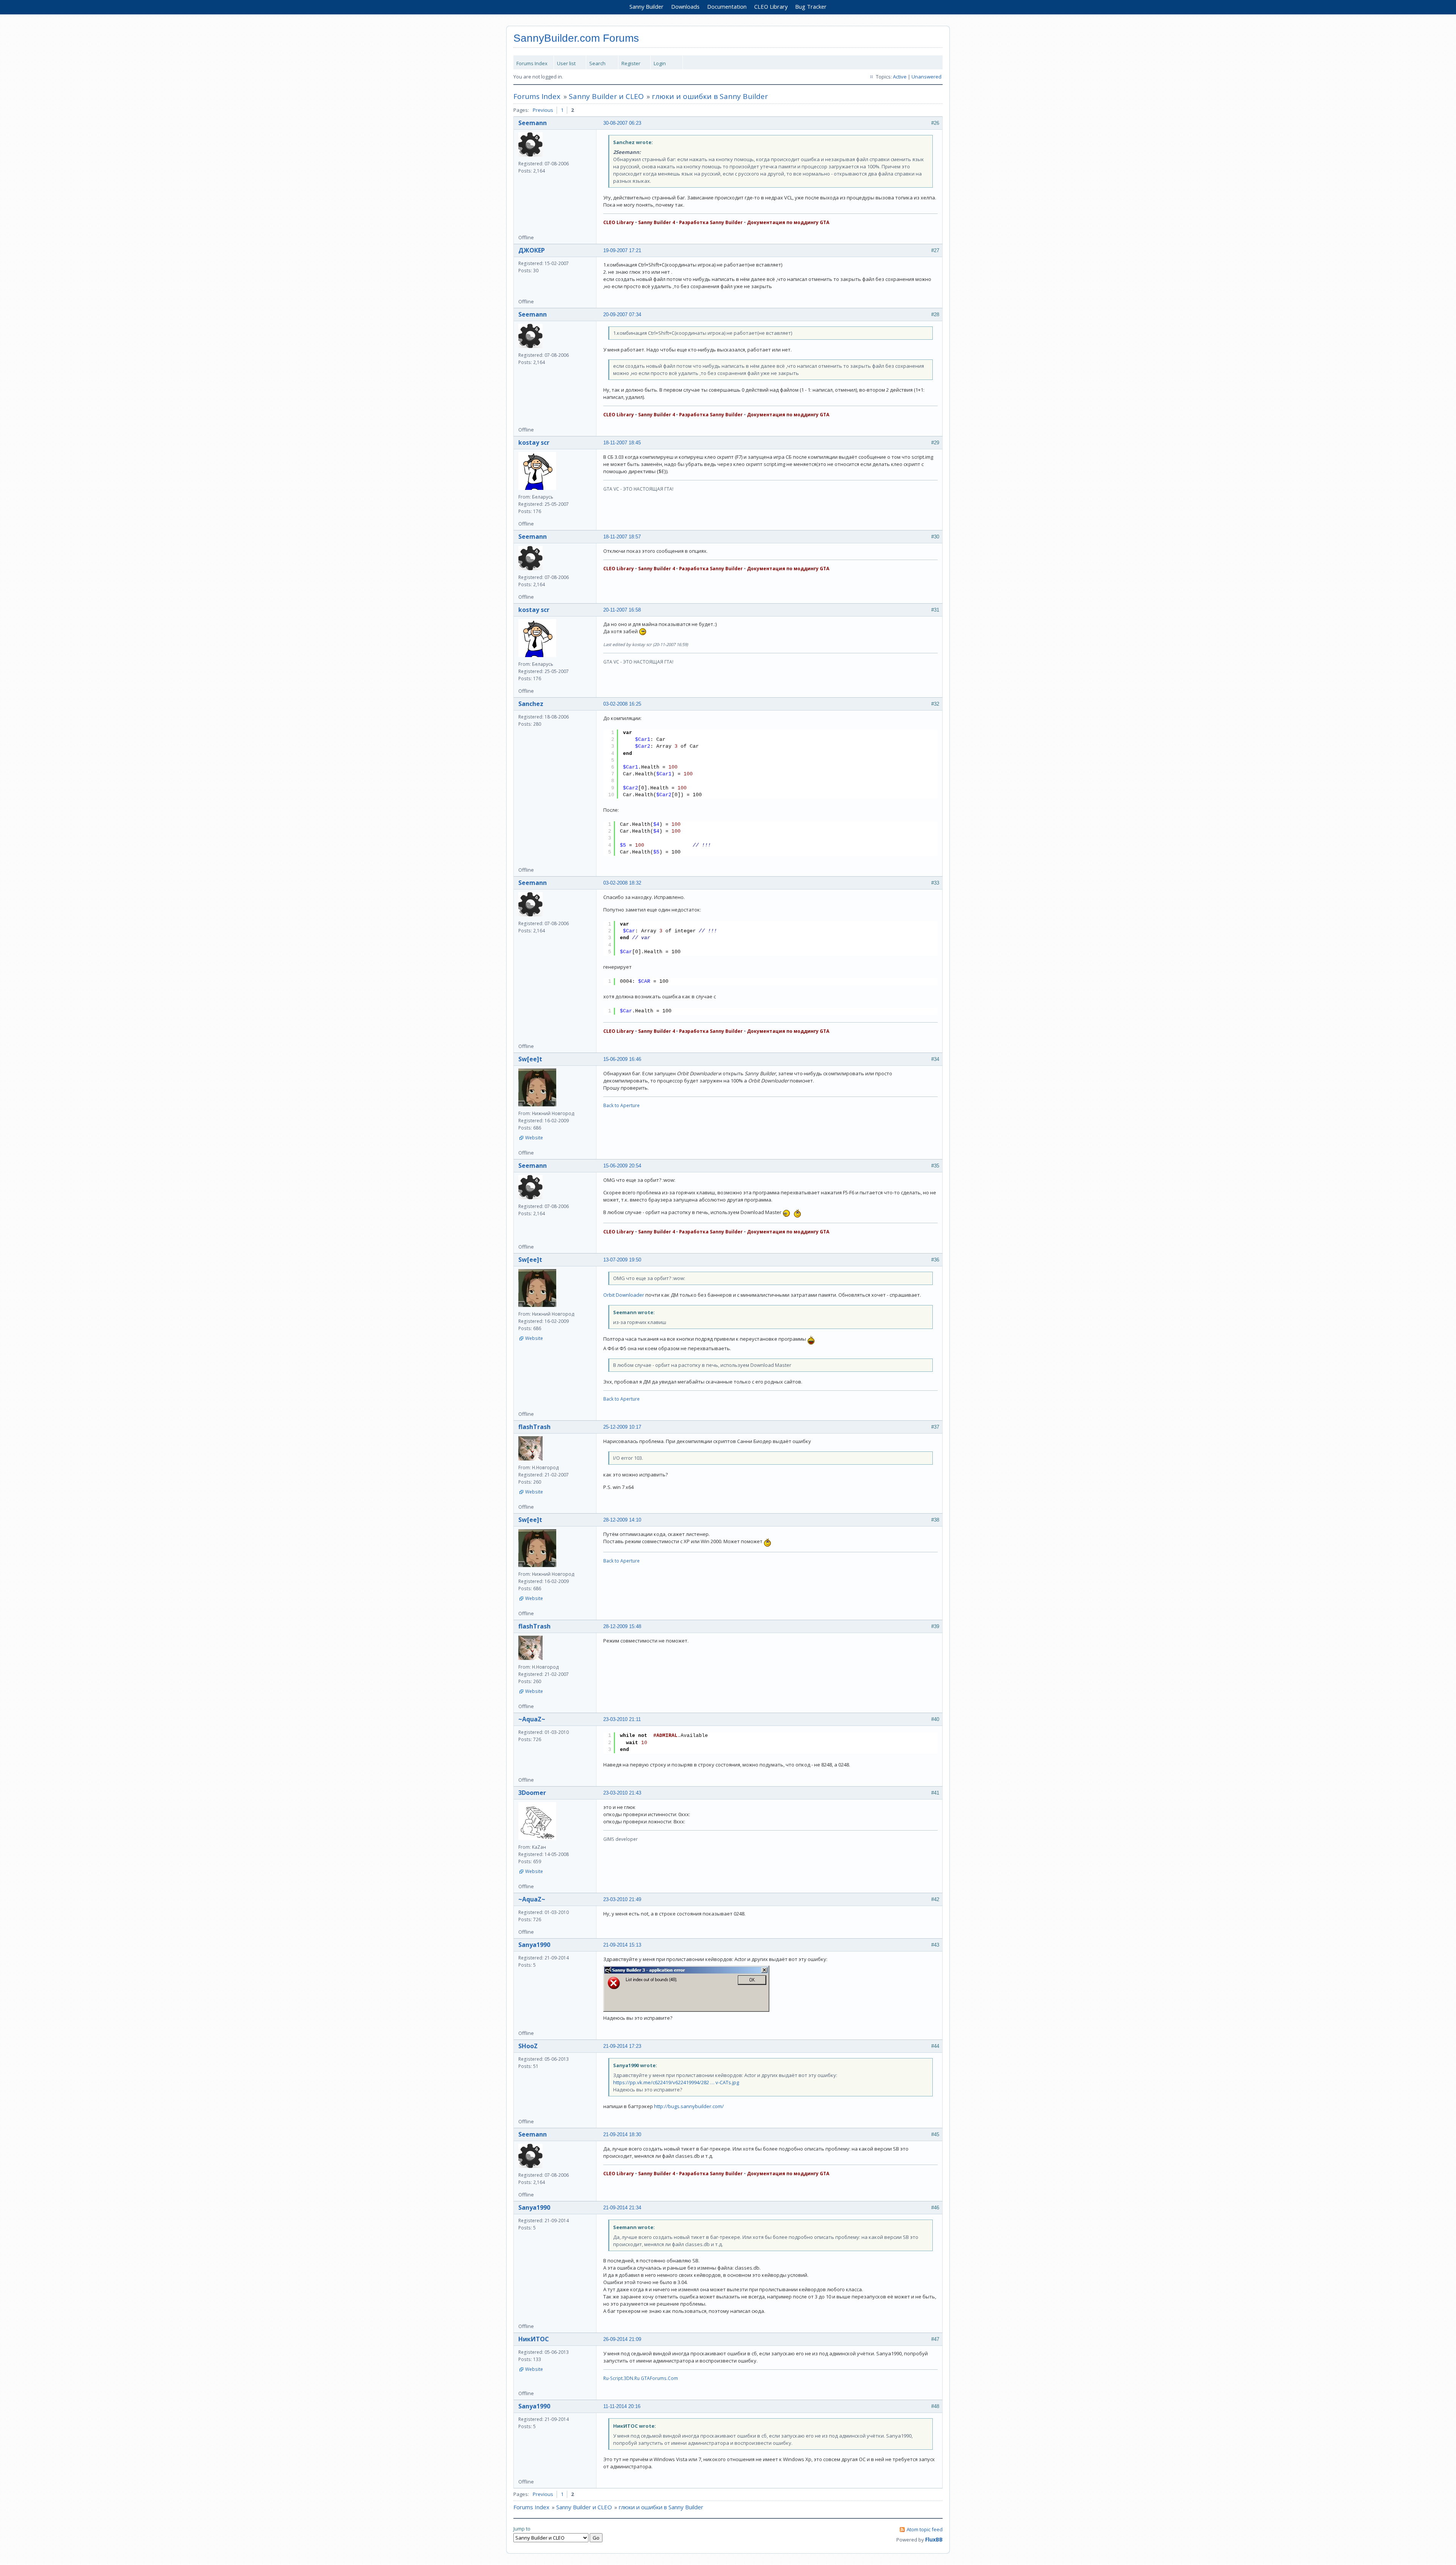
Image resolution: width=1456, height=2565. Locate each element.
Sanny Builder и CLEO (606, 96)
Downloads (685, 6)
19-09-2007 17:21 (622, 250)
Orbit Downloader (624, 1295)
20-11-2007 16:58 (622, 610)
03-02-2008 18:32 (622, 883)
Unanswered (926, 77)
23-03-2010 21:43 (622, 1793)
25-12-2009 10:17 (622, 1427)
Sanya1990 (534, 1945)
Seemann (533, 123)
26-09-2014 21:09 (622, 2339)
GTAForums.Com (659, 2378)
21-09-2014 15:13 (622, 1945)
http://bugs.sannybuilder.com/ (689, 2106)
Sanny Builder (646, 6)
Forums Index (532, 63)
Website (534, 1138)
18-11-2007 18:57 (622, 537)
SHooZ (528, 2046)
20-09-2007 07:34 (622, 315)
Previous (543, 110)
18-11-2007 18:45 (622, 443)
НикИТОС (534, 2339)
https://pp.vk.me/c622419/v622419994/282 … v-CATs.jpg (676, 2082)
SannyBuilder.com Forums (576, 38)
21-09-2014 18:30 (622, 2134)
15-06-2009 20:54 (622, 1166)
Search (597, 63)
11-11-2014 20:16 (622, 2406)
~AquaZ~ (532, 1719)
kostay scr (534, 442)
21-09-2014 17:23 (622, 2046)
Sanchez (531, 704)
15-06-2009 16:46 (622, 1059)
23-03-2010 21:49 (622, 1899)
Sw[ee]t (530, 1059)
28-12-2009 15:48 (622, 1626)
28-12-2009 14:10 (622, 1520)
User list (566, 63)
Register (631, 63)
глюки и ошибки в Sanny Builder (710, 96)
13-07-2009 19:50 (622, 1260)
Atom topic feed (925, 2529)
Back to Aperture (621, 1105)
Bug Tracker (811, 6)
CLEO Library (771, 6)
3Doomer (532, 1793)
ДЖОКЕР (532, 250)
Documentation (727, 6)
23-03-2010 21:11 (622, 1719)
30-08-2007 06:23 (622, 123)
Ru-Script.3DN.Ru (621, 2378)
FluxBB (934, 2539)
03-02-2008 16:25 (622, 704)
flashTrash (534, 1427)
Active (900, 77)
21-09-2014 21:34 (622, 2208)
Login (660, 63)
